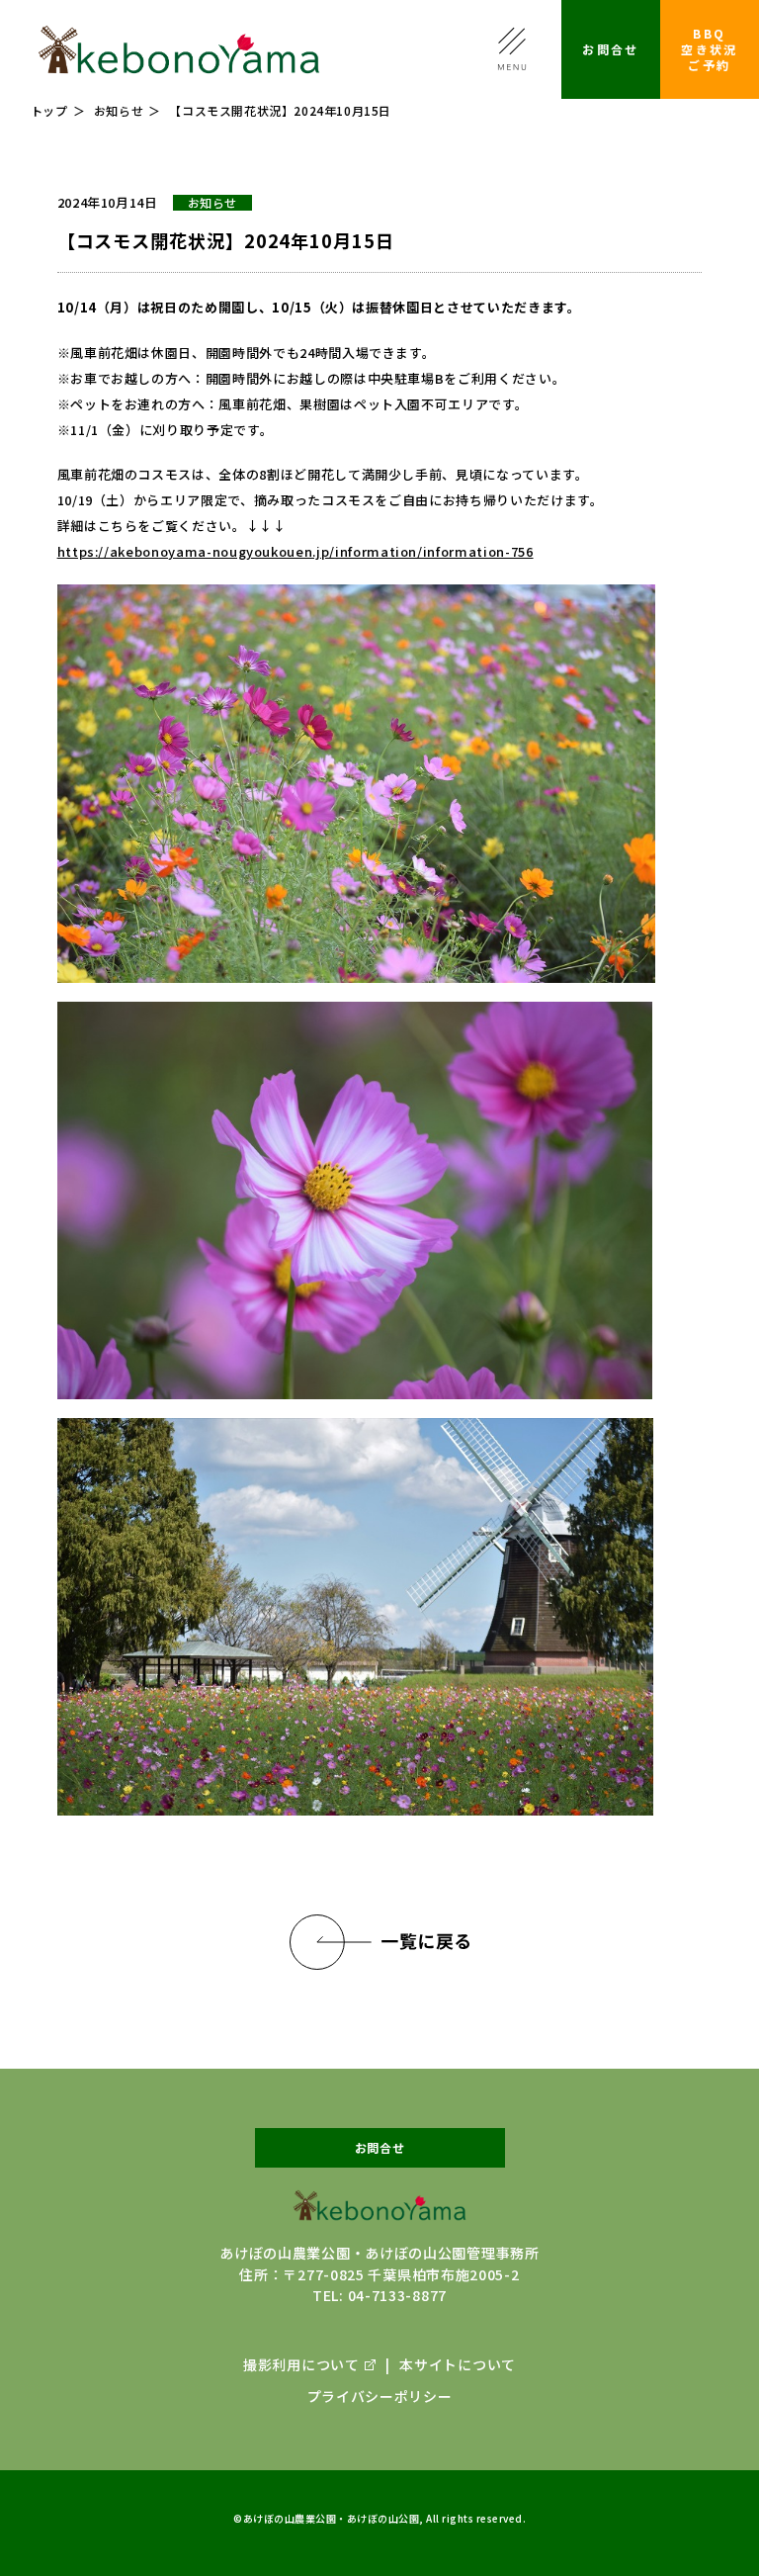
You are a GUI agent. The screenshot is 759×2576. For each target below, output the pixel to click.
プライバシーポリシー (380, 2396)
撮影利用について (301, 2364)
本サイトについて (458, 2364)
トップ (49, 110)
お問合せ (611, 49)
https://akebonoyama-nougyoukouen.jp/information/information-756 (295, 551)
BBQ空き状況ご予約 (710, 49)
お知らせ (119, 110)
